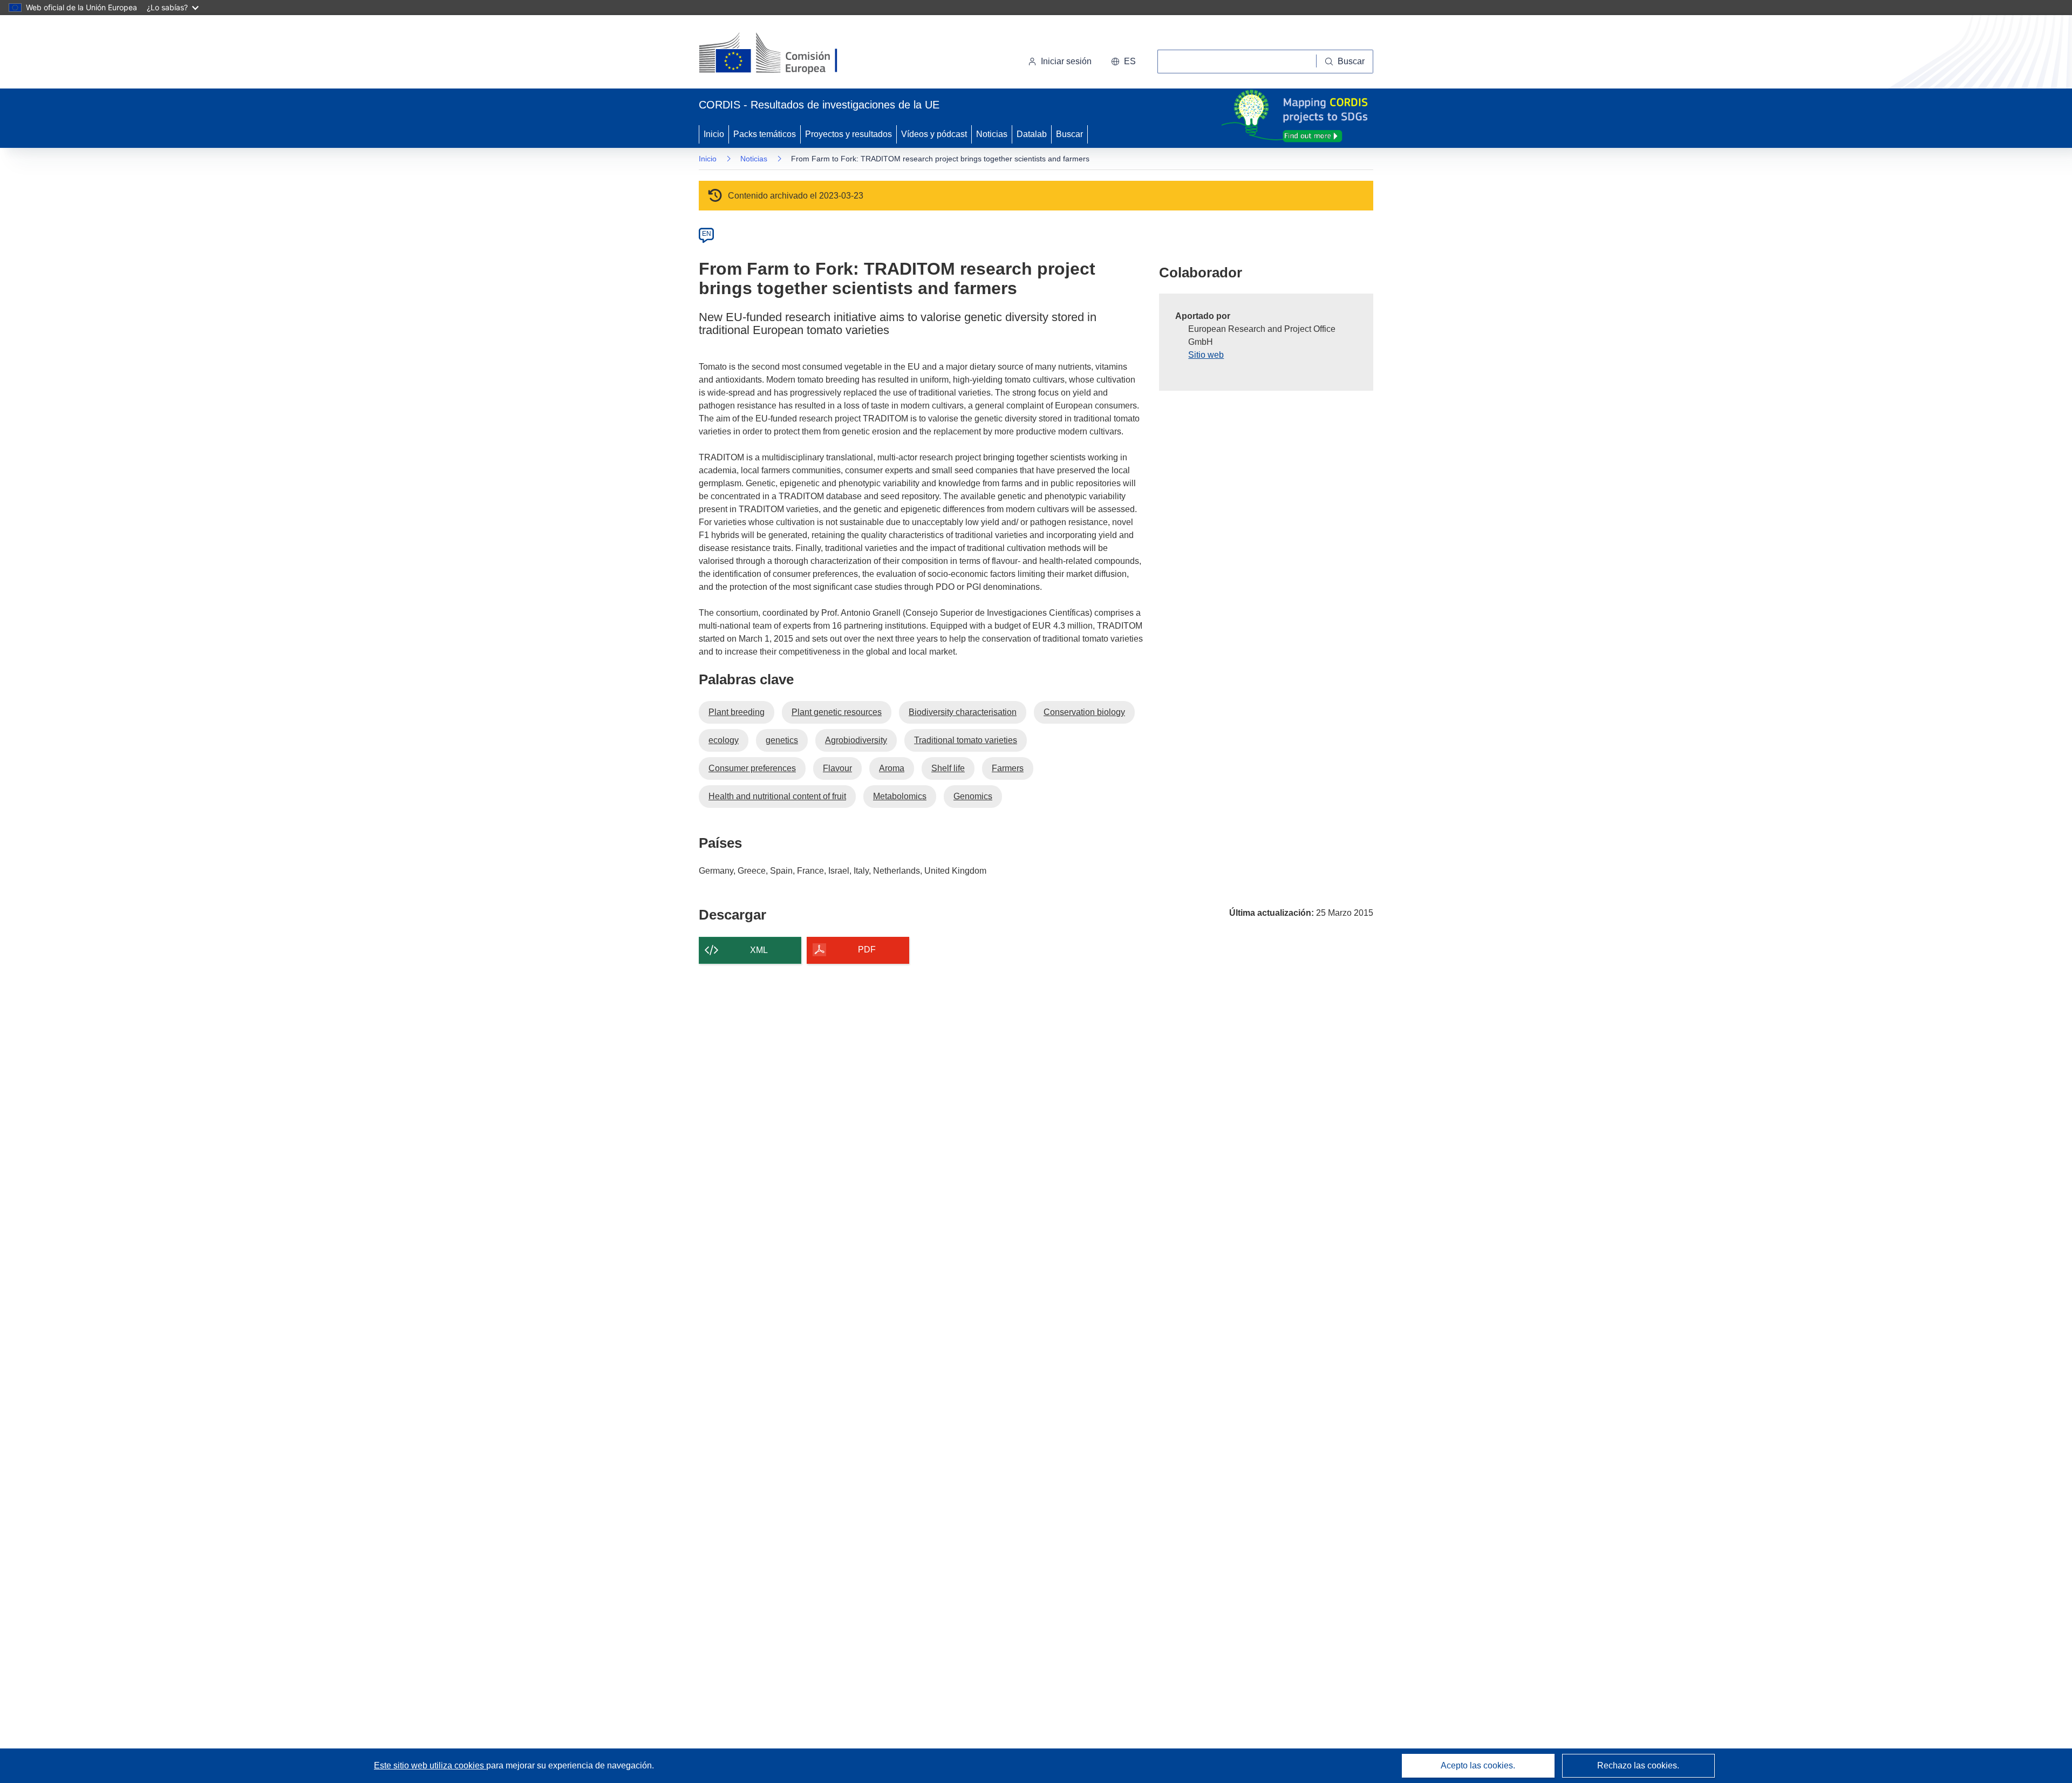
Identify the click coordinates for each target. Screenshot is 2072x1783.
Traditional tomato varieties (966, 740)
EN (707, 234)
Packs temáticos (765, 134)
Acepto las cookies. (1478, 1765)
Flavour (837, 768)
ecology (724, 740)
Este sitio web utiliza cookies (430, 1765)
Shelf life (948, 768)
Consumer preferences (752, 768)
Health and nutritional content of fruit (777, 796)
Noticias (992, 134)
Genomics (973, 796)
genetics (782, 740)
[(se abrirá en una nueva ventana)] (786, 54)
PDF (867, 950)
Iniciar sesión (1066, 61)
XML (759, 950)
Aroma (892, 768)
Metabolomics (900, 796)
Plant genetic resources (837, 712)
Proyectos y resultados (848, 134)
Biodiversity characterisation (963, 712)
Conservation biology (1084, 712)
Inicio (714, 134)
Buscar (1069, 134)
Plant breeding (737, 712)
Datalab (1032, 134)
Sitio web (1206, 355)
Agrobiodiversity (856, 740)
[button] (1123, 62)
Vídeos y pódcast (934, 134)
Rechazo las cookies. (1638, 1765)
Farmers (1008, 768)
